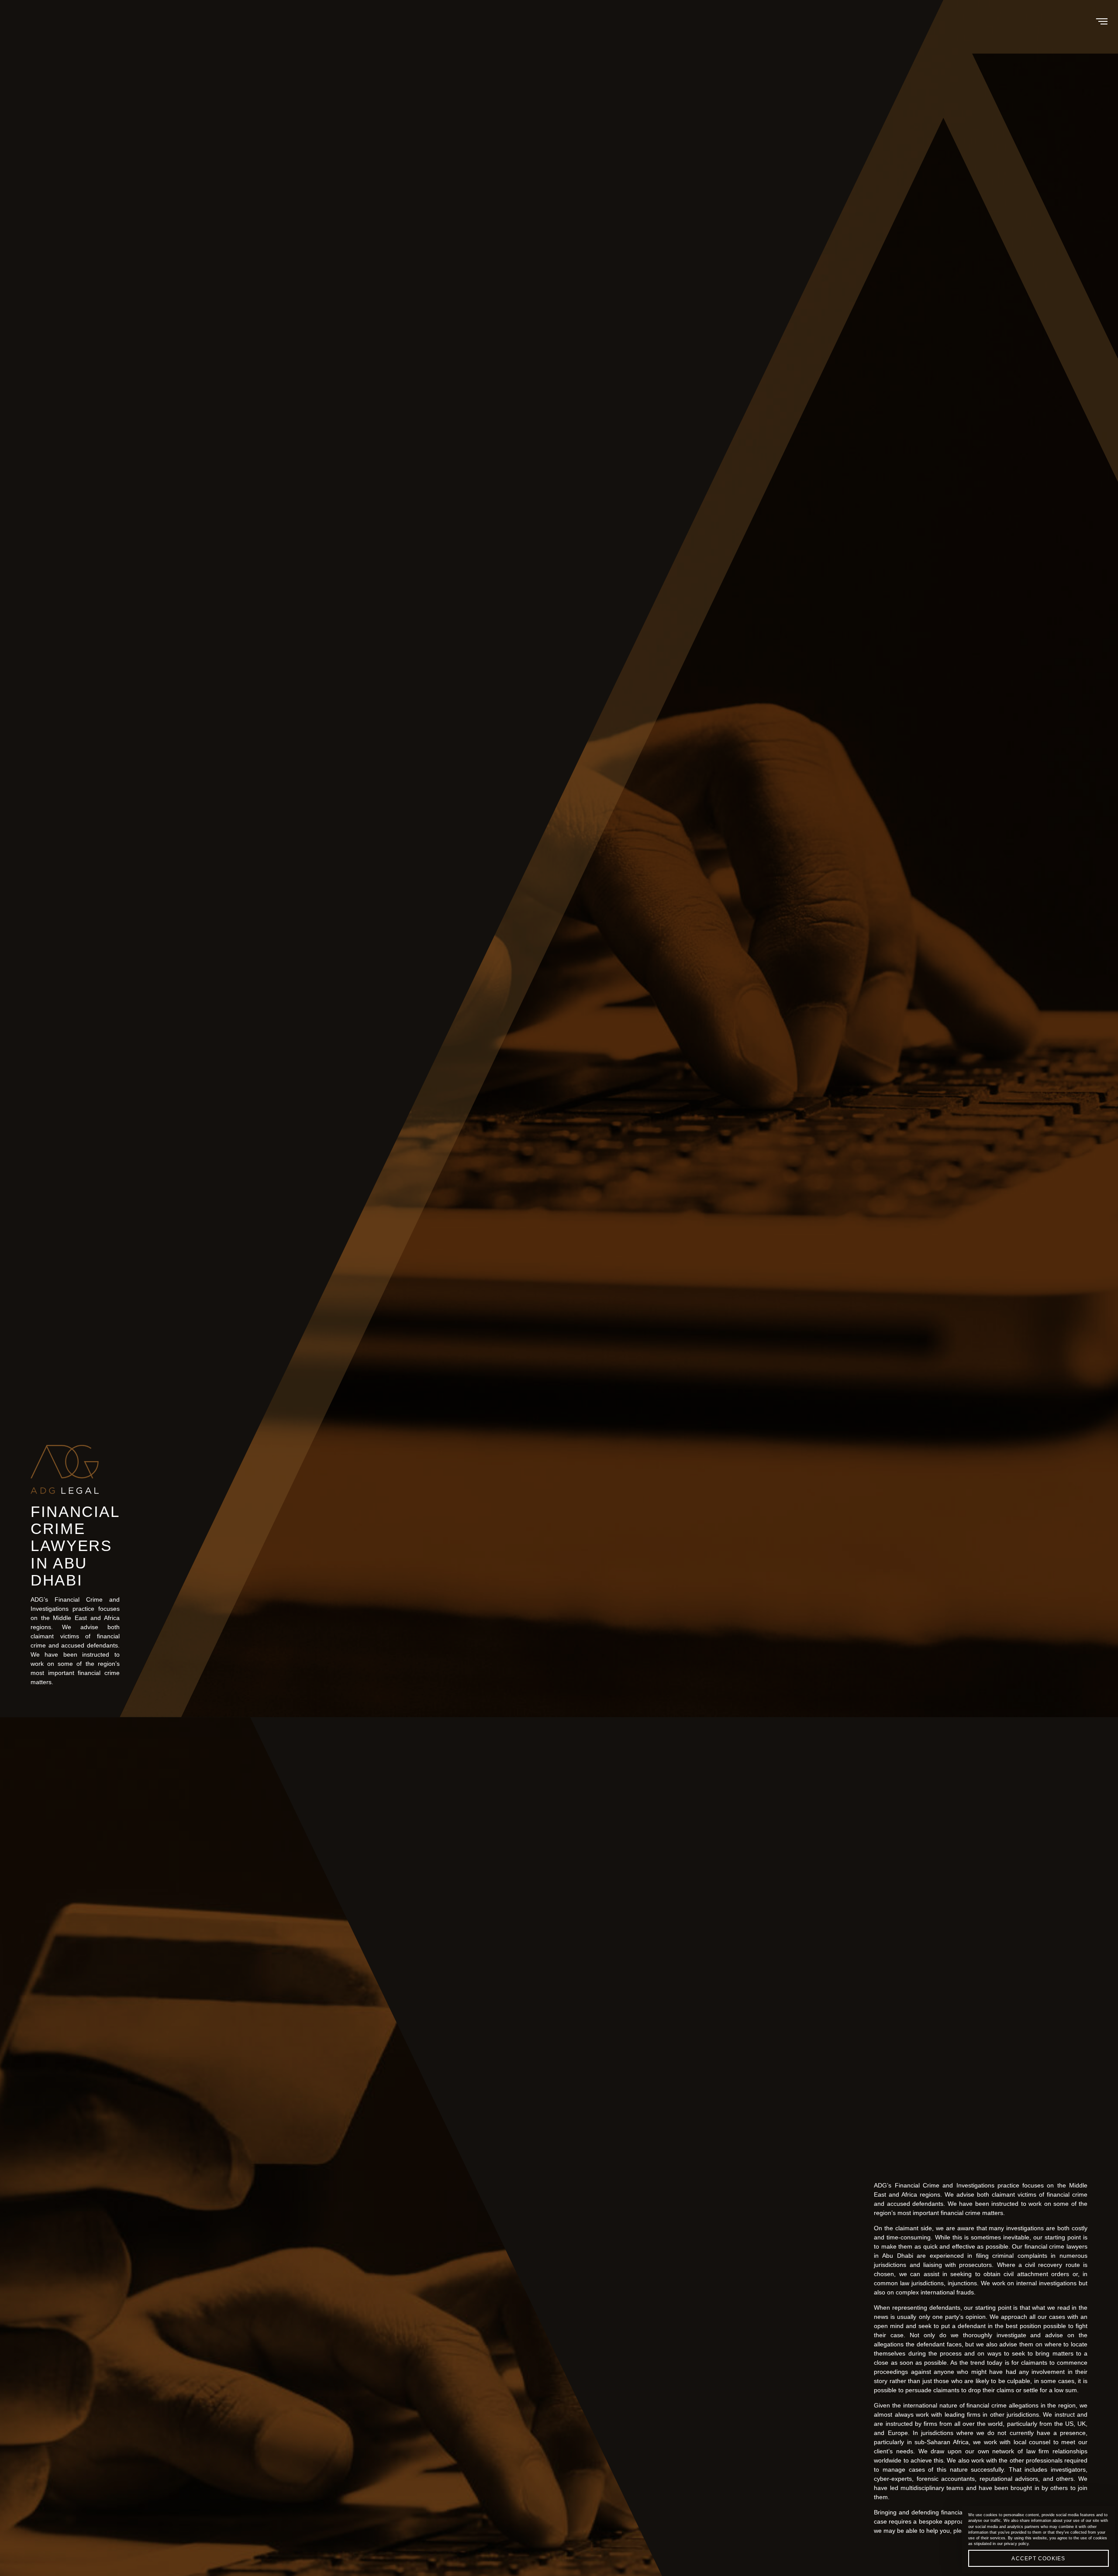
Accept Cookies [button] (1038, 2559)
